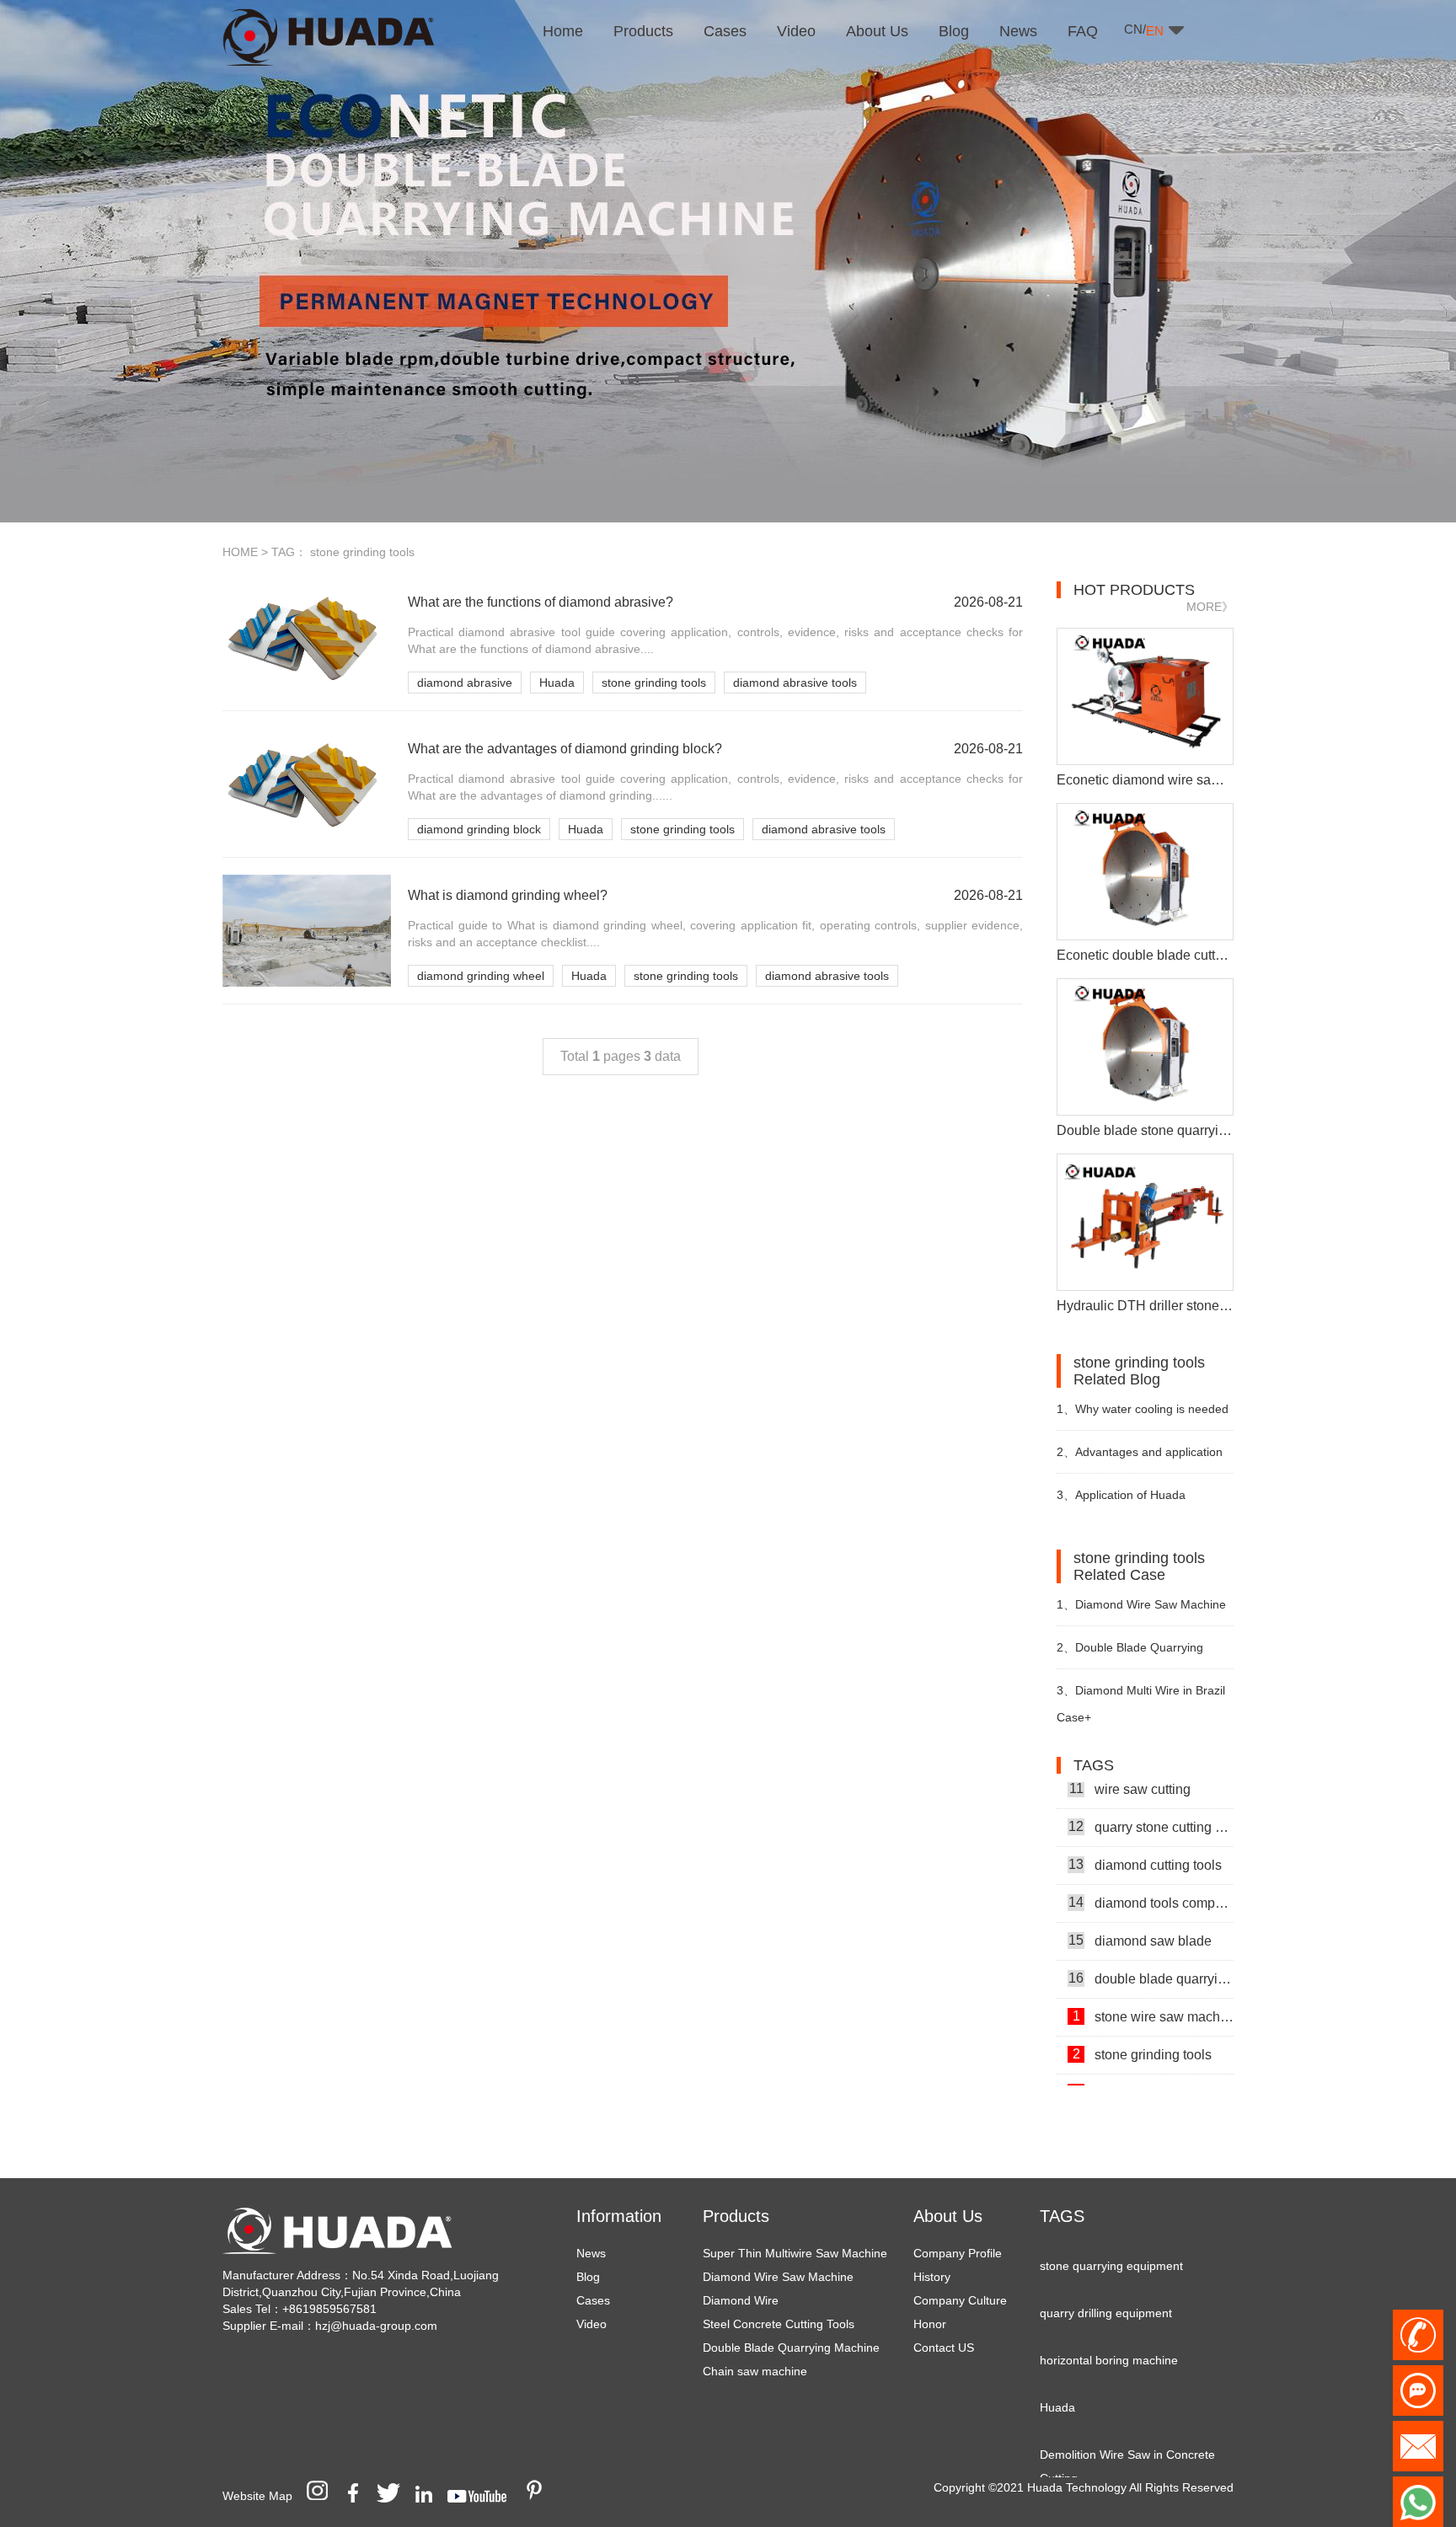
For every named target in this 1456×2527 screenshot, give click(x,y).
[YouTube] (483, 2496)
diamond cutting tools (1145, 1840)
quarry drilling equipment (1106, 2289)
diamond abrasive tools (795, 683)
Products (736, 2216)
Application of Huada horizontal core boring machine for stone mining (1139, 1502)
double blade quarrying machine (1151, 1954)
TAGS (1062, 2216)
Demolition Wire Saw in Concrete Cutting (1127, 2442)
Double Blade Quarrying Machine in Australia (1130, 1654)
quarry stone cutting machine (1151, 1802)
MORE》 (1210, 607)
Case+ (1074, 1717)
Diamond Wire (741, 2300)
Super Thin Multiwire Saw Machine (795, 2253)
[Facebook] (359, 2496)
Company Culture (960, 2300)
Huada (557, 683)
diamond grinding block (479, 829)
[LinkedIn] (430, 2496)
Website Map (257, 2496)
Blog (588, 2277)
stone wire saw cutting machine (1153, 2068)
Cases (593, 2300)
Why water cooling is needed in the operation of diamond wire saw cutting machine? (1143, 1416)
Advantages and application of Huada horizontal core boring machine (1141, 1459)
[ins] (323, 2496)
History (932, 2277)
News (591, 2253)
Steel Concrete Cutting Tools (779, 2324)
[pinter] (540, 2496)
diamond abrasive (465, 683)
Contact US (944, 2348)
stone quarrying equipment (1111, 2241)
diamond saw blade (1140, 1916)
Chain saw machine (755, 2371)
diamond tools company (1151, 1878)
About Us (948, 2216)
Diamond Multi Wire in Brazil (1141, 1690)
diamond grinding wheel (481, 976)
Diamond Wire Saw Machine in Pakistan (1141, 1611)
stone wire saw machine (1153, 1992)
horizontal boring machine (1109, 2336)
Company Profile (958, 2253)
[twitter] (394, 2496)
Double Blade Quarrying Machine (791, 2348)
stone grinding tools (654, 683)
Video (591, 2324)
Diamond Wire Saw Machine (778, 2277)
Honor (930, 2324)
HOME (240, 552)
